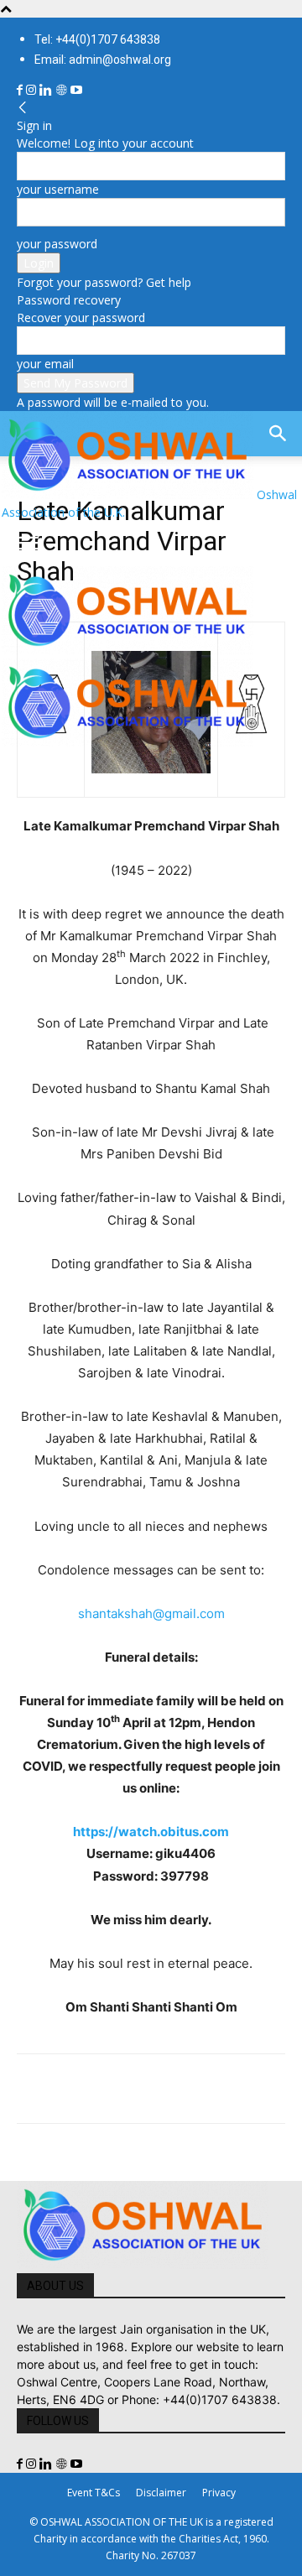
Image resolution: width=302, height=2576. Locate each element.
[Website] (63, 90)
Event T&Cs (94, 2493)
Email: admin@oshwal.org (103, 60)
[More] (266, 2089)
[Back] (23, 108)
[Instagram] (33, 90)
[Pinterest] (111, 2089)
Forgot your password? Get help (104, 282)
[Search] (279, 434)
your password (57, 244)
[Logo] (128, 650)
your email (45, 364)
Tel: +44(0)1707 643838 (97, 39)
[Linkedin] (47, 90)
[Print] (226, 2089)
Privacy (219, 2493)
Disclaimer (161, 2493)
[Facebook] (21, 90)
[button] (29, 544)
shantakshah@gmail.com (151, 1613)
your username (58, 189)
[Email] (188, 2089)
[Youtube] (76, 90)
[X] (72, 2089)
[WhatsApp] (149, 2089)
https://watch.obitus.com (151, 1832)
